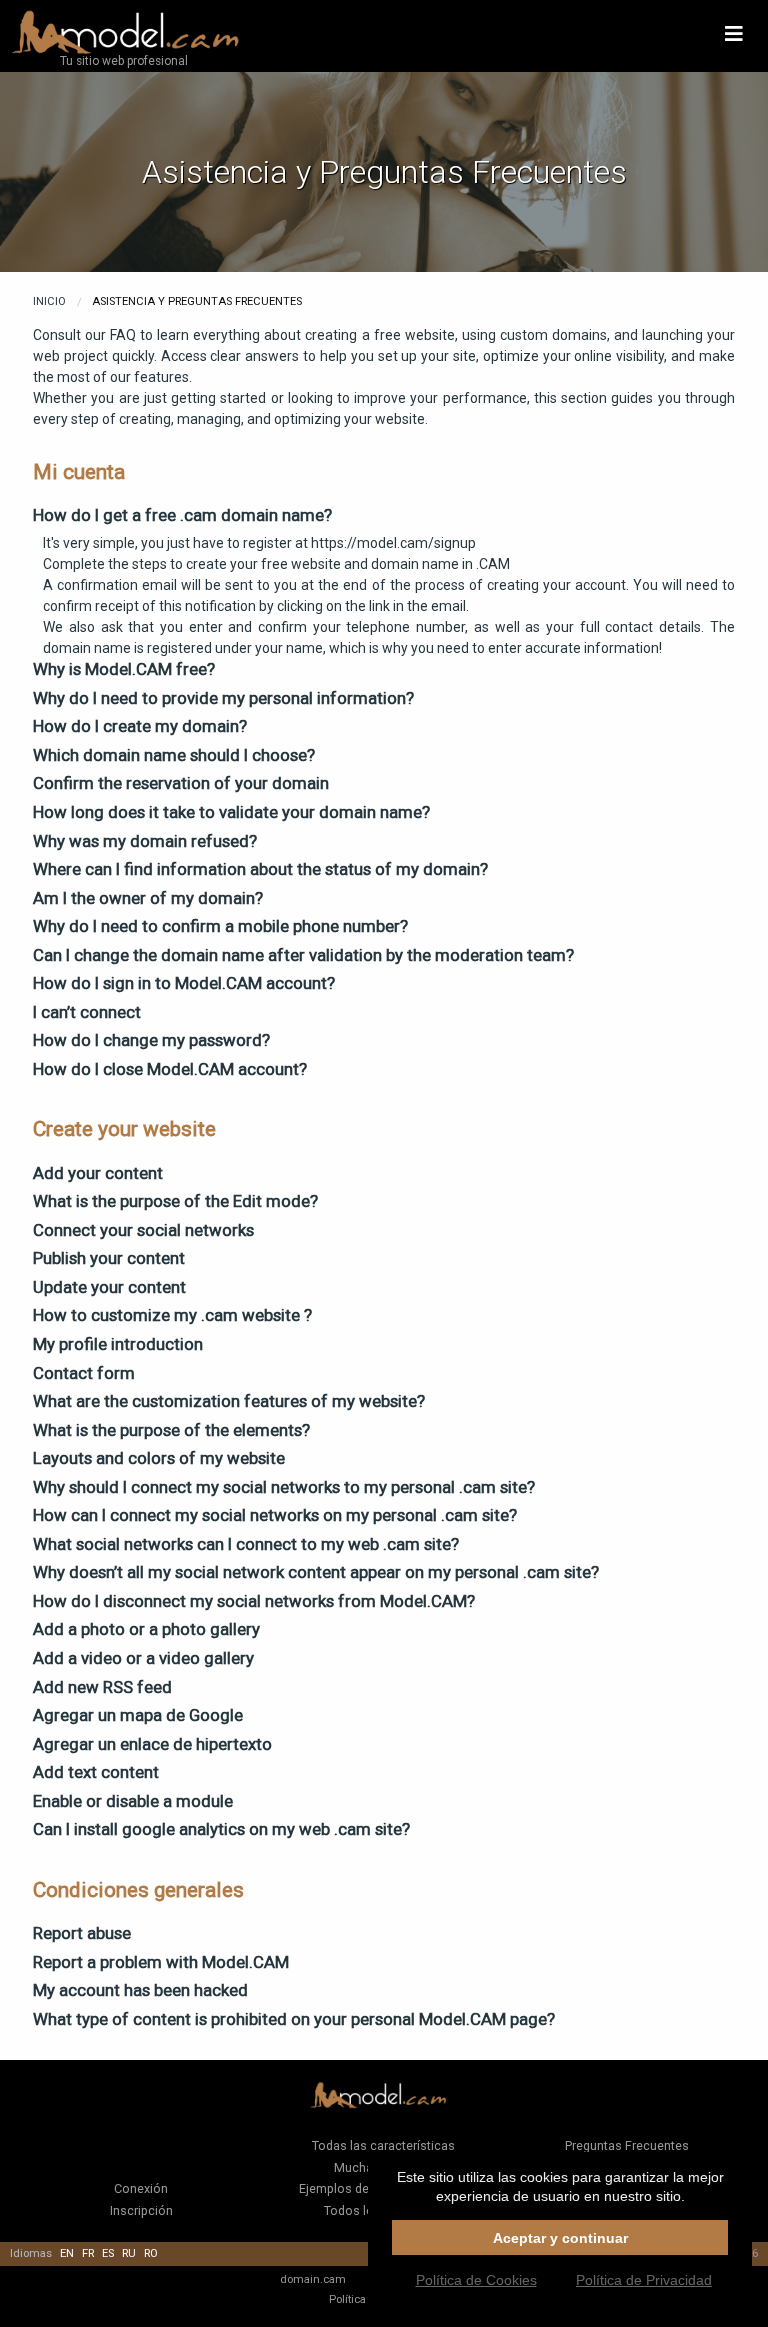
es (108, 2253)
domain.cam (313, 2279)
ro (151, 2253)
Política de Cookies (476, 2280)
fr (88, 2253)
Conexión (141, 2188)
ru (129, 2253)
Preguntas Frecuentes (627, 2145)
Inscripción (141, 2210)
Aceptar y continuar (560, 2238)
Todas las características (383, 2145)
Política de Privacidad (644, 2280)
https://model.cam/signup (393, 543)
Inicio (49, 301)
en (67, 2253)
